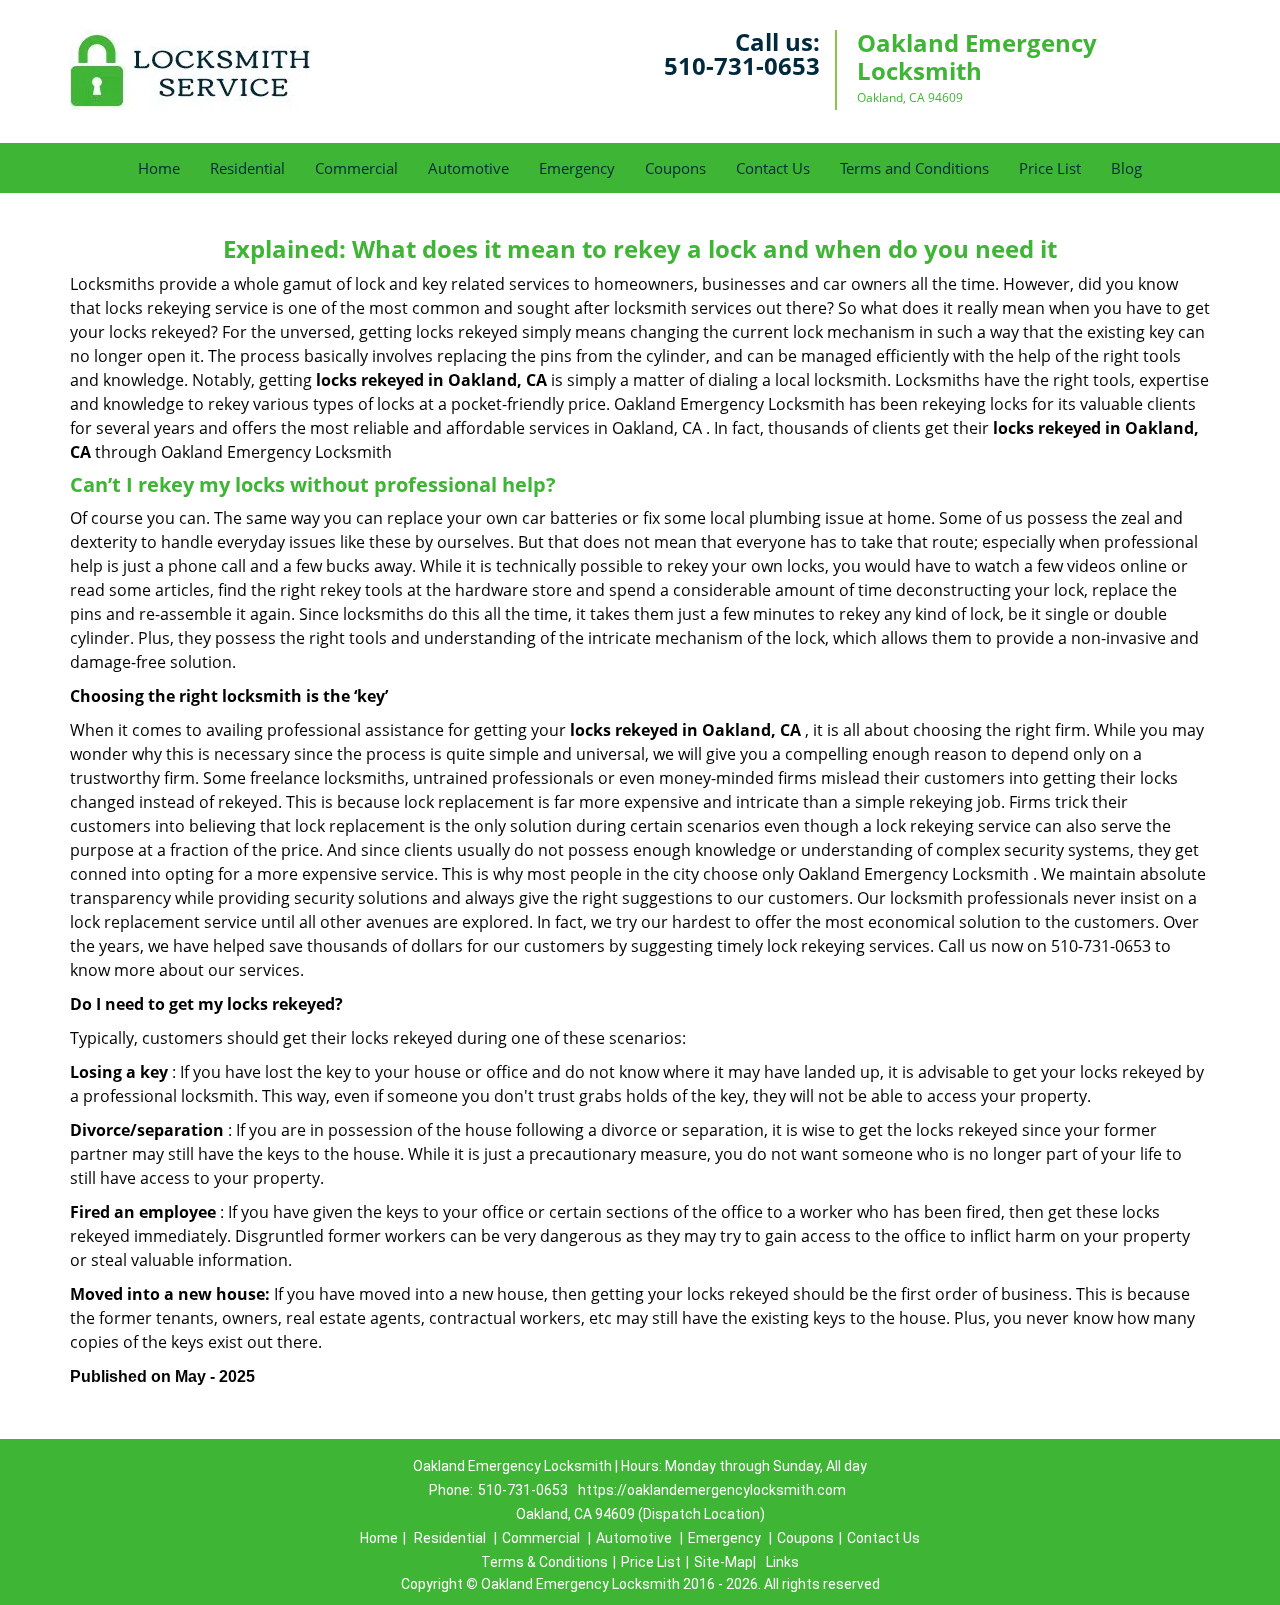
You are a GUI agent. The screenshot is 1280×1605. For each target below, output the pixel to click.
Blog (1126, 168)
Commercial (356, 168)
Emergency (577, 168)
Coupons (675, 168)
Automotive (468, 168)
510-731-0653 (742, 65)
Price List (1050, 168)
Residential (247, 168)
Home (159, 168)
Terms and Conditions (914, 168)
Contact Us (773, 168)
